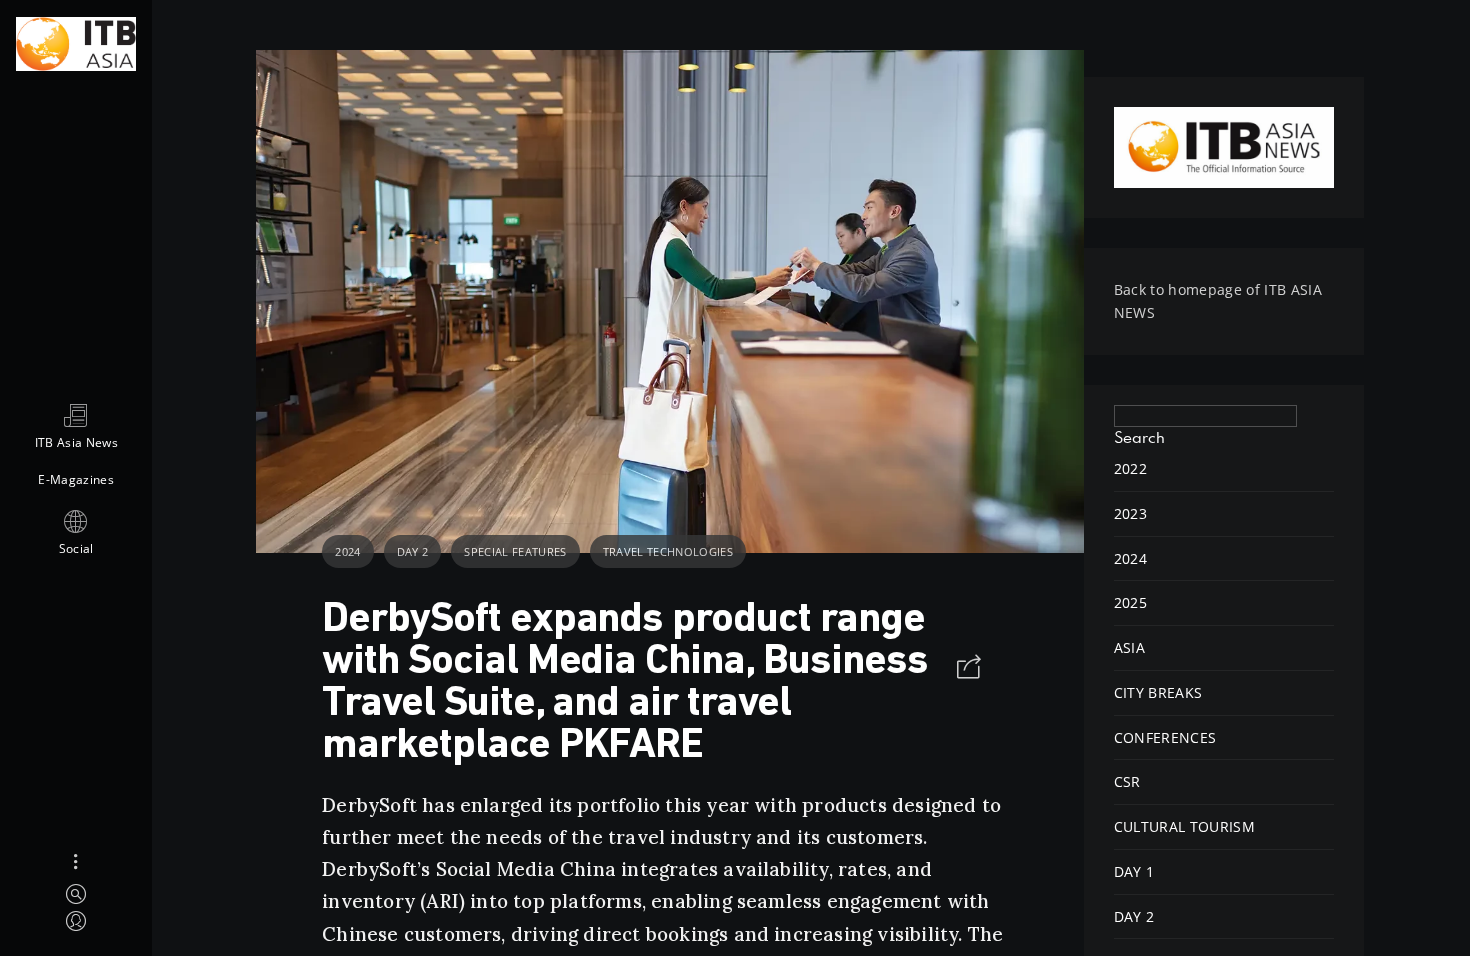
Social (76, 548)
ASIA (1129, 647)
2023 (1130, 513)
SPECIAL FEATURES (515, 551)
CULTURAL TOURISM (1184, 826)
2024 (347, 551)
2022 (1130, 468)
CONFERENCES (1165, 737)
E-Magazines (76, 480)
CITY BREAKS (1158, 692)
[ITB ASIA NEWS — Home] (76, 41)
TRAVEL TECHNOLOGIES (668, 551)
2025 (1130, 602)
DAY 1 (1134, 871)
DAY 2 (413, 551)
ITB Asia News (76, 442)
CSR (1127, 781)
